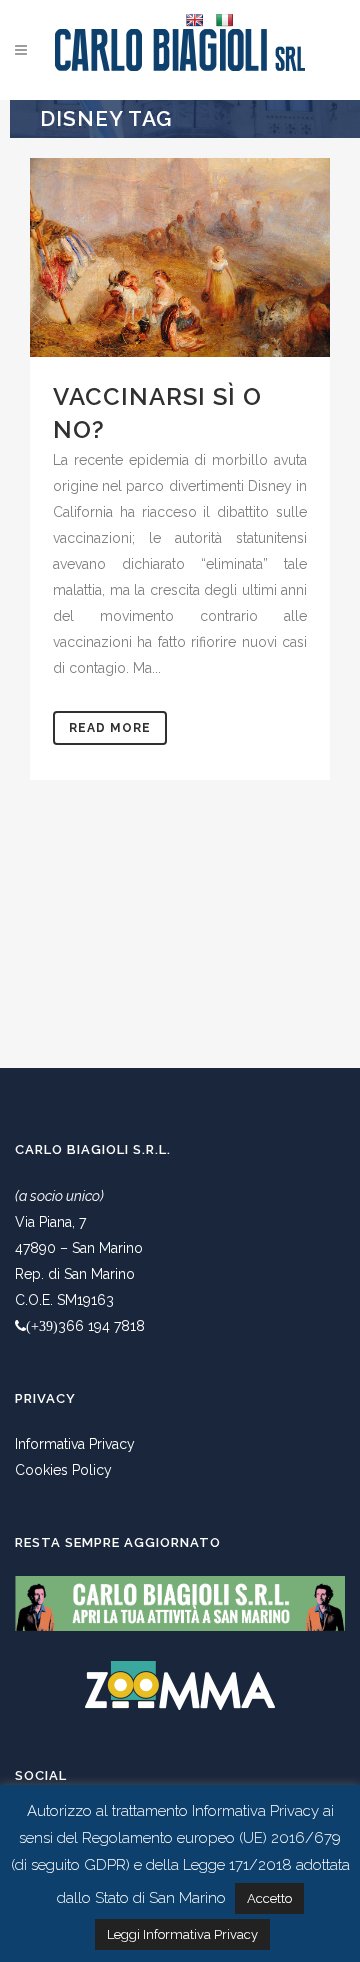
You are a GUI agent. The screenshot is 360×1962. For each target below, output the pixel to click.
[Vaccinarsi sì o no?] (180, 257)
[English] (194, 20)
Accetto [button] (269, 1898)
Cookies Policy (63, 1470)
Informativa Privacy (75, 1444)
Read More (110, 728)
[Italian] (224, 20)
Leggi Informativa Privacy (182, 1934)
